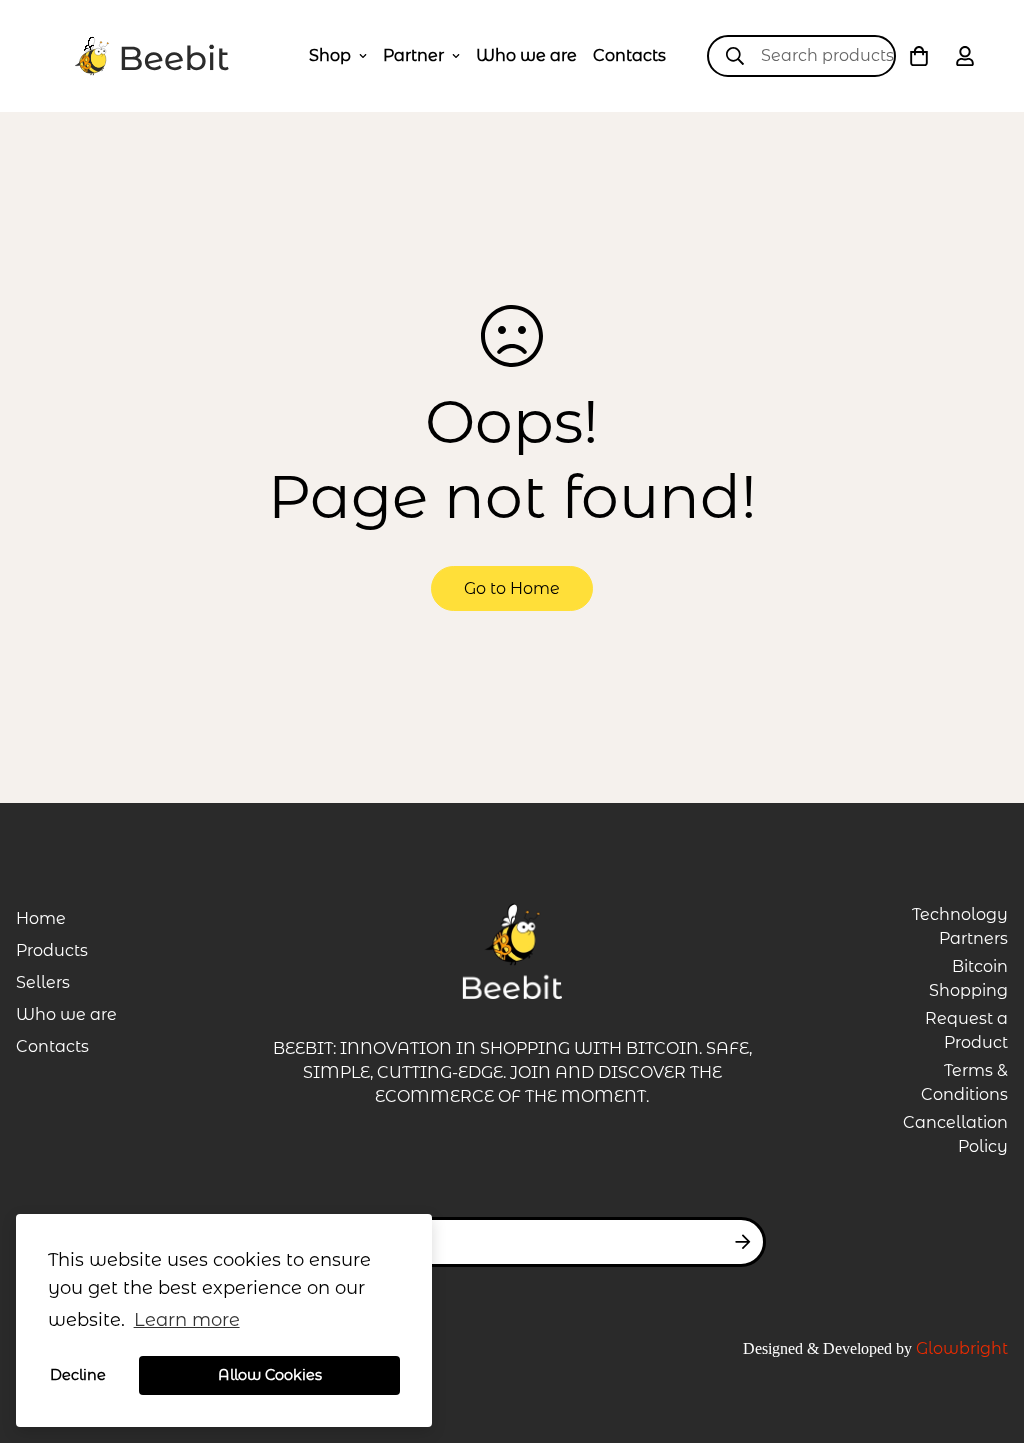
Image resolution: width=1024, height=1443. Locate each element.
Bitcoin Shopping (968, 978)
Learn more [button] (187, 1320)
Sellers (43, 982)
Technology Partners (960, 926)
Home (41, 918)
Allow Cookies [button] (270, 1375)
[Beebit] (152, 56)
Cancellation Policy (955, 1134)
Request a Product (966, 1030)
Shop (330, 55)
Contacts (629, 55)
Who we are (526, 55)
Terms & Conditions (964, 1082)
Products (52, 950)
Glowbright (962, 1348)
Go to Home (512, 588)
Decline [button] (78, 1375)
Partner (413, 55)
